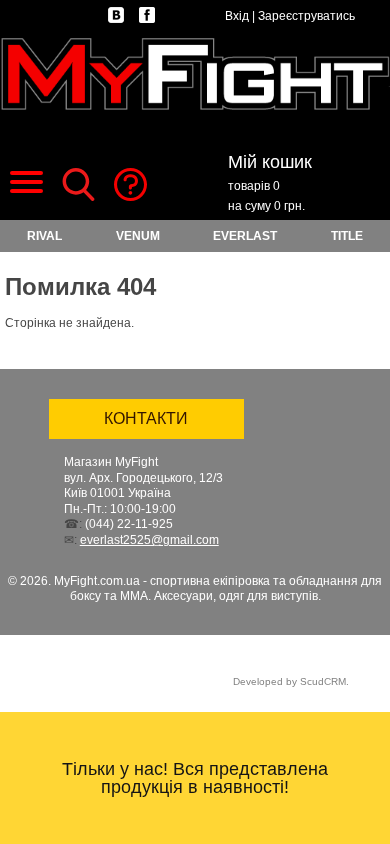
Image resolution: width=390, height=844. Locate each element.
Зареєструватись (306, 16)
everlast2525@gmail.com (149, 540)
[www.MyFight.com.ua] (195, 74)
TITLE (347, 236)
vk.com (116, 15)
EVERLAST (245, 236)
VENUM (138, 236)
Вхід (237, 16)
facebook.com (147, 15)
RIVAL (44, 236)
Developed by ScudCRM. (291, 681)
